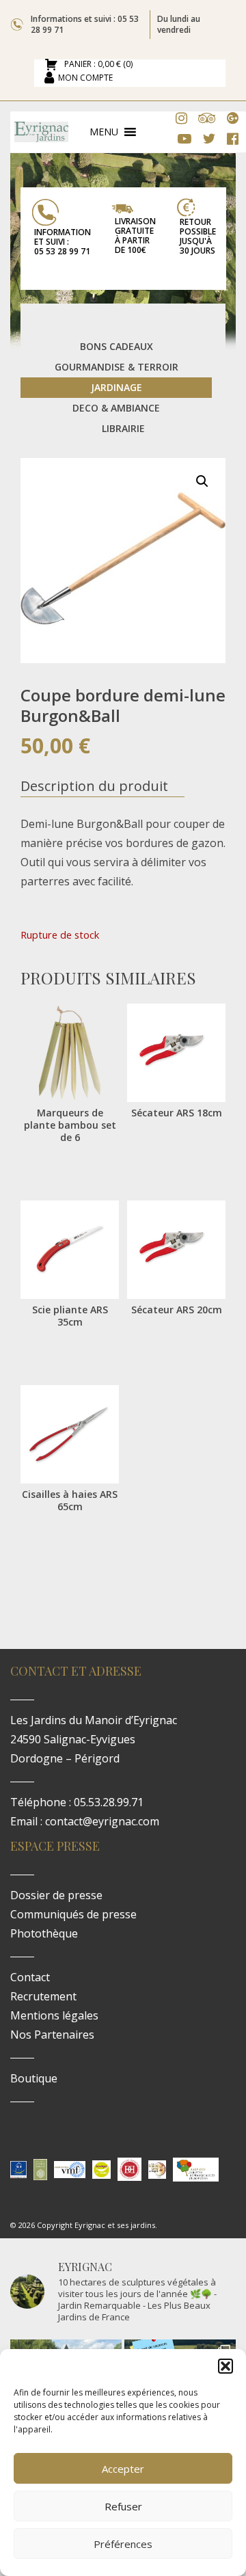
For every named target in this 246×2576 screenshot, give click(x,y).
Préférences (123, 2544)
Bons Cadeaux (117, 346)
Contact (30, 1977)
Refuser (123, 2506)
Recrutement (43, 1996)
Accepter (123, 2469)
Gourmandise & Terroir (117, 367)
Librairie (123, 428)
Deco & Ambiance (116, 408)
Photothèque (44, 1933)
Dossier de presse (56, 1895)
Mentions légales (54, 2015)
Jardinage (117, 387)
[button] (225, 2366)
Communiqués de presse (73, 1914)
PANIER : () (97, 65)
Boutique (34, 2078)
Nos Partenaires (52, 2035)
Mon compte (85, 78)
